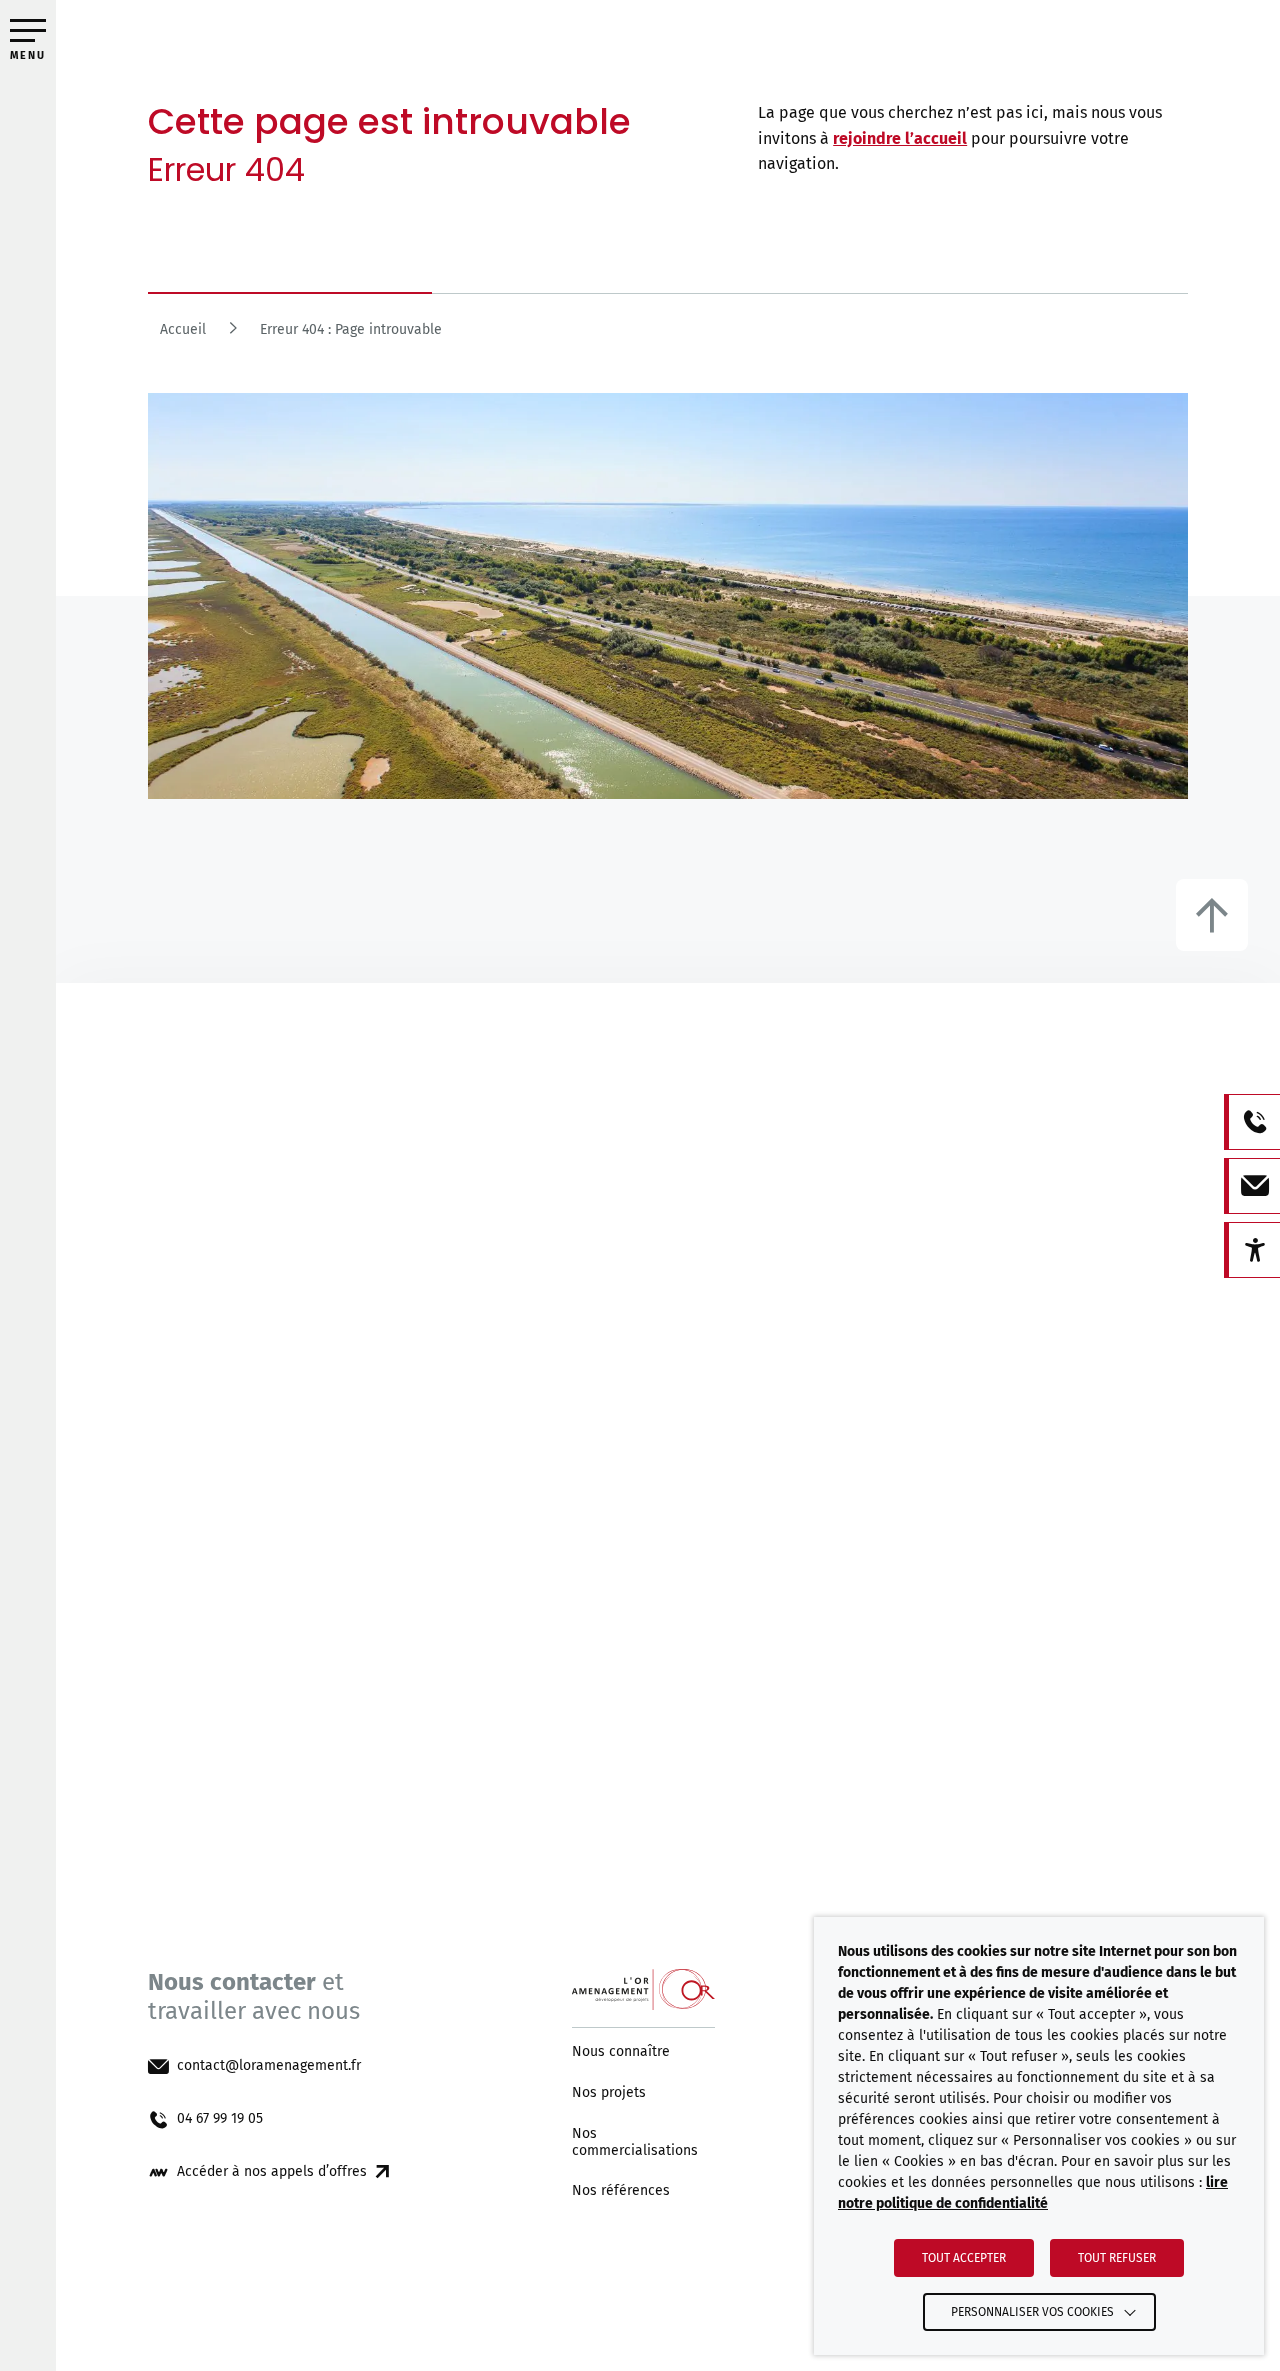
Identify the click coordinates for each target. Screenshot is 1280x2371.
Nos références (621, 2191)
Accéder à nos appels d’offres (272, 2172)
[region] (668, 335)
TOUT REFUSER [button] (1117, 2258)
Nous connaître (621, 2052)
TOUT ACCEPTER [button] (964, 2258)
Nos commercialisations (635, 2142)
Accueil (183, 329)
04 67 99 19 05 (220, 2119)
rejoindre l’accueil (900, 138)
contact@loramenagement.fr (269, 2066)
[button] (28, 30)
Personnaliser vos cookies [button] (1032, 2312)
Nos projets (609, 2093)
